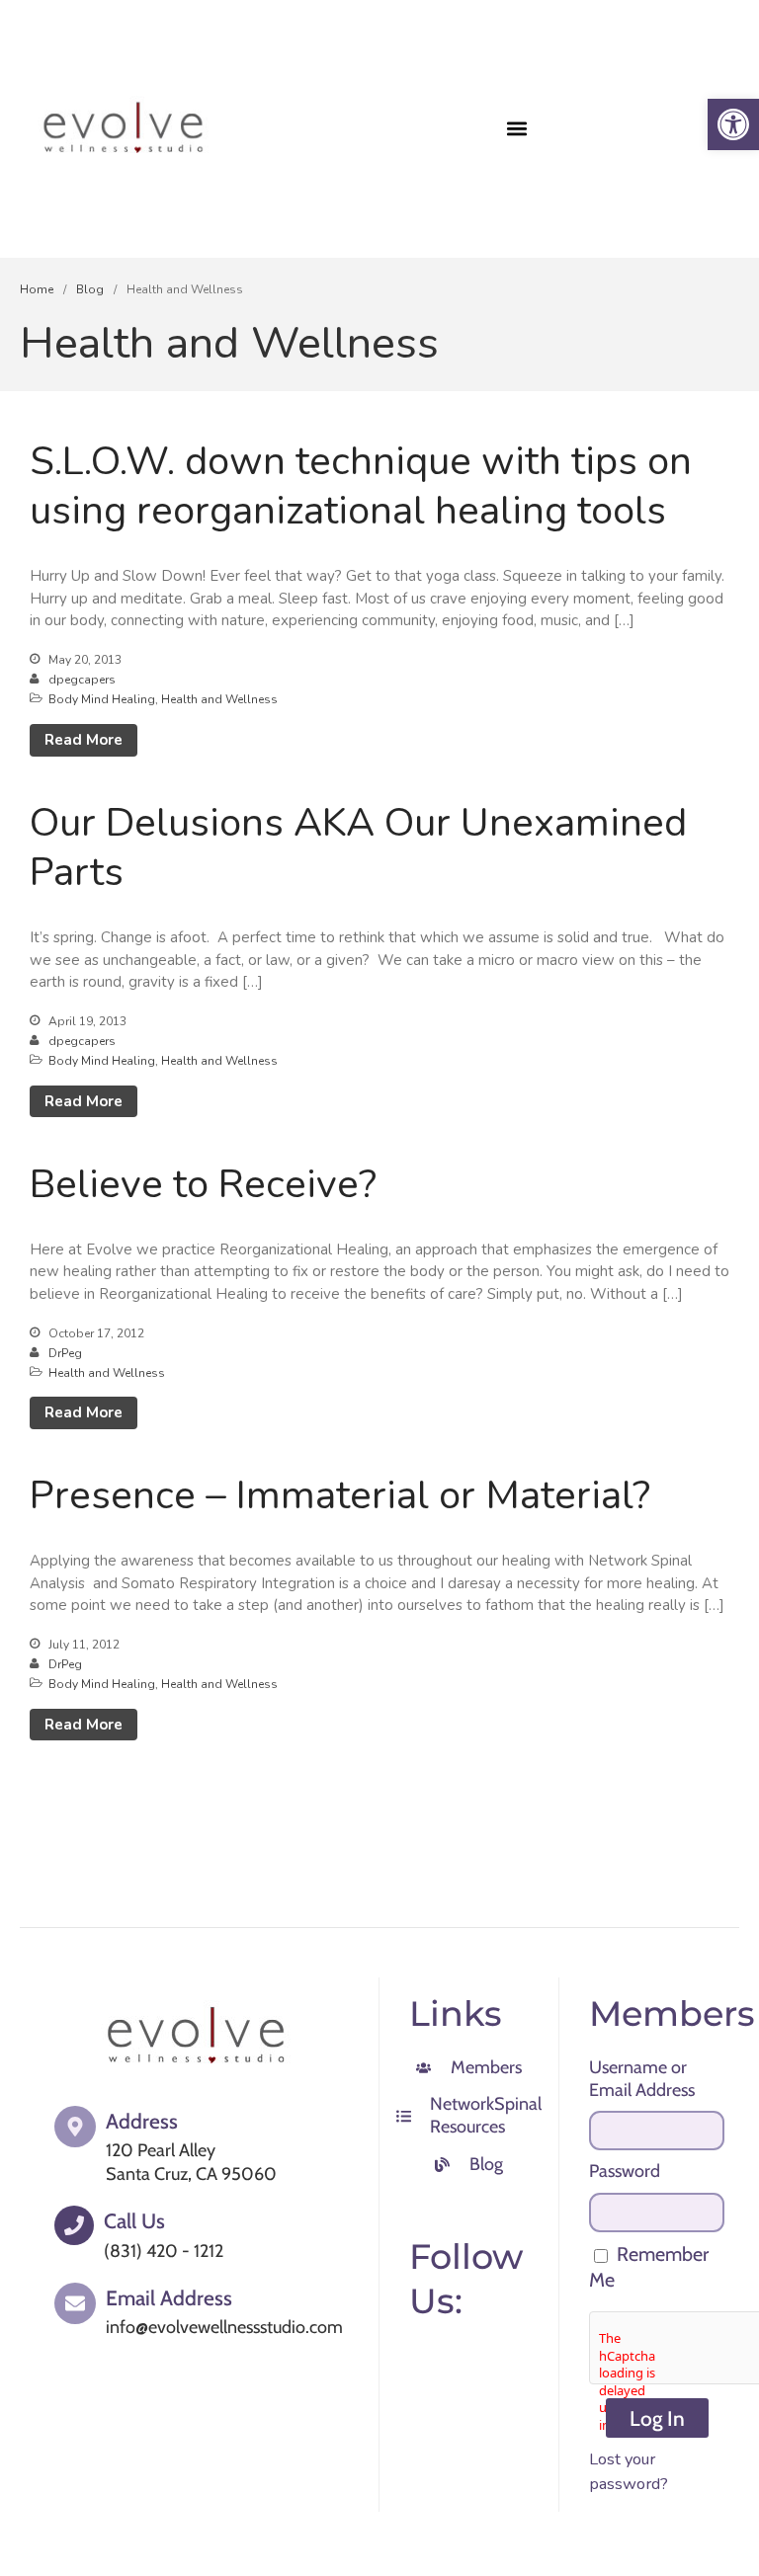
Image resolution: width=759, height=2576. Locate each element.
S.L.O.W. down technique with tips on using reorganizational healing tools (361, 486)
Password (625, 2171)
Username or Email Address (642, 2079)
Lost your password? (629, 2471)
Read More (84, 740)
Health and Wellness (219, 699)
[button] (517, 129)
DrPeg (65, 1353)
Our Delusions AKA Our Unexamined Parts (358, 847)
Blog (90, 289)
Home (37, 289)
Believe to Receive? (203, 1184)
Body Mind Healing (102, 699)
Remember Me (649, 2267)
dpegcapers (82, 680)
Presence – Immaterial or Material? (340, 1495)
